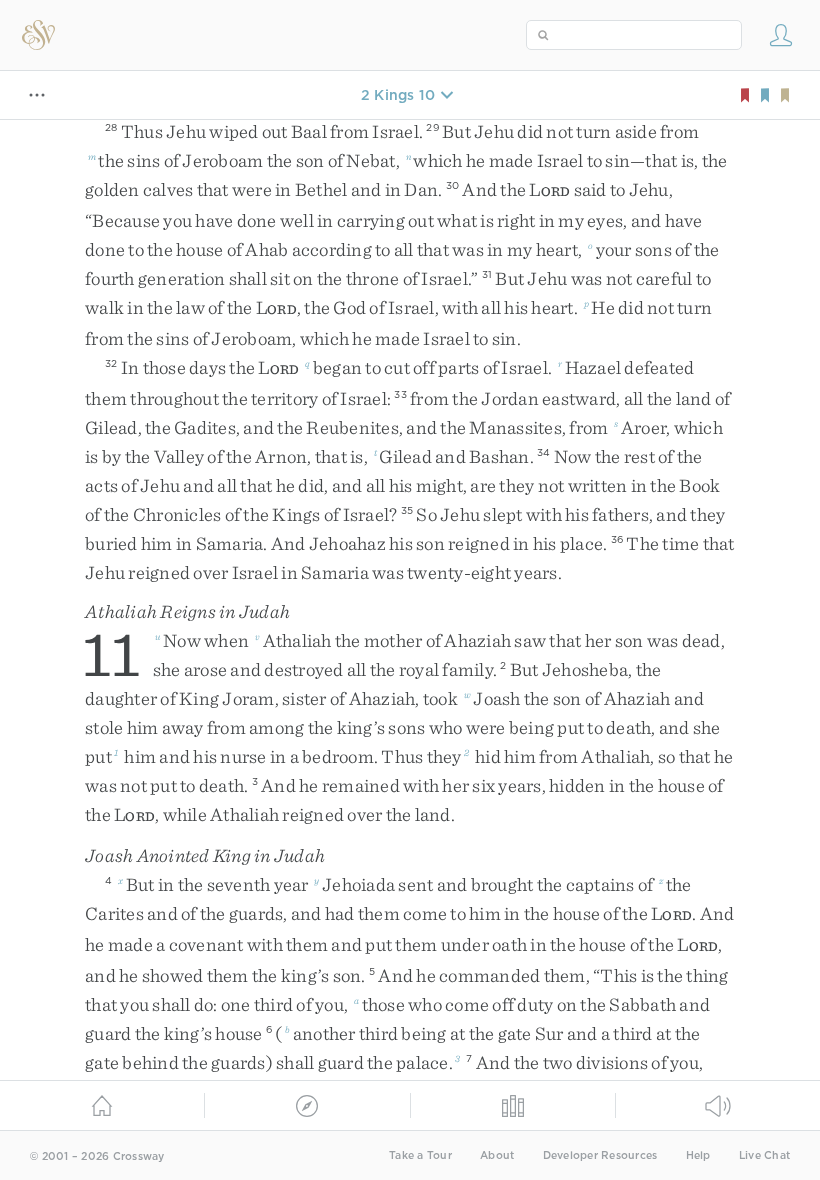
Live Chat (764, 1155)
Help (698, 1155)
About (497, 1155)
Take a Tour (420, 1155)
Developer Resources (600, 1155)
